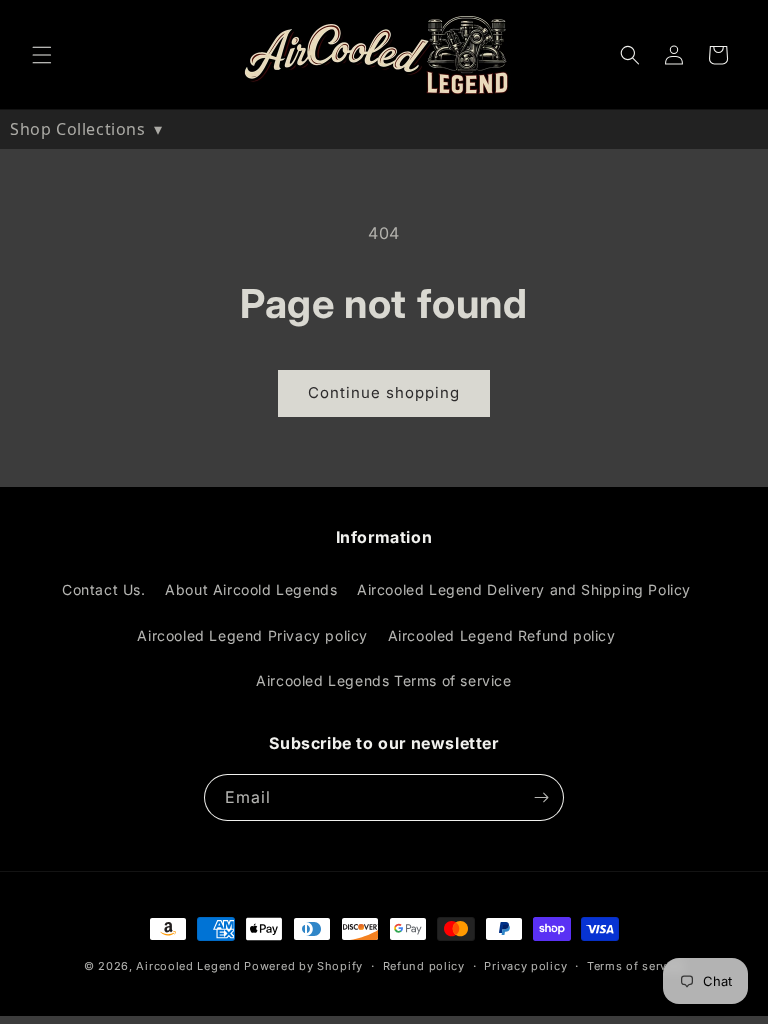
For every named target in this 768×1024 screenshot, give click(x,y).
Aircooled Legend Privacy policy (252, 635)
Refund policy (424, 966)
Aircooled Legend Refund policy (502, 635)
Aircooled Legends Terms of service (383, 680)
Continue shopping (384, 392)
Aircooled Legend (188, 966)
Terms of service (635, 966)
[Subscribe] (541, 797)
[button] (42, 55)
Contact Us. (104, 589)
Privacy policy (525, 966)
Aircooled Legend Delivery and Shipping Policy (524, 589)
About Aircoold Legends (251, 589)
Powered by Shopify (303, 966)
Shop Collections (86, 129)
